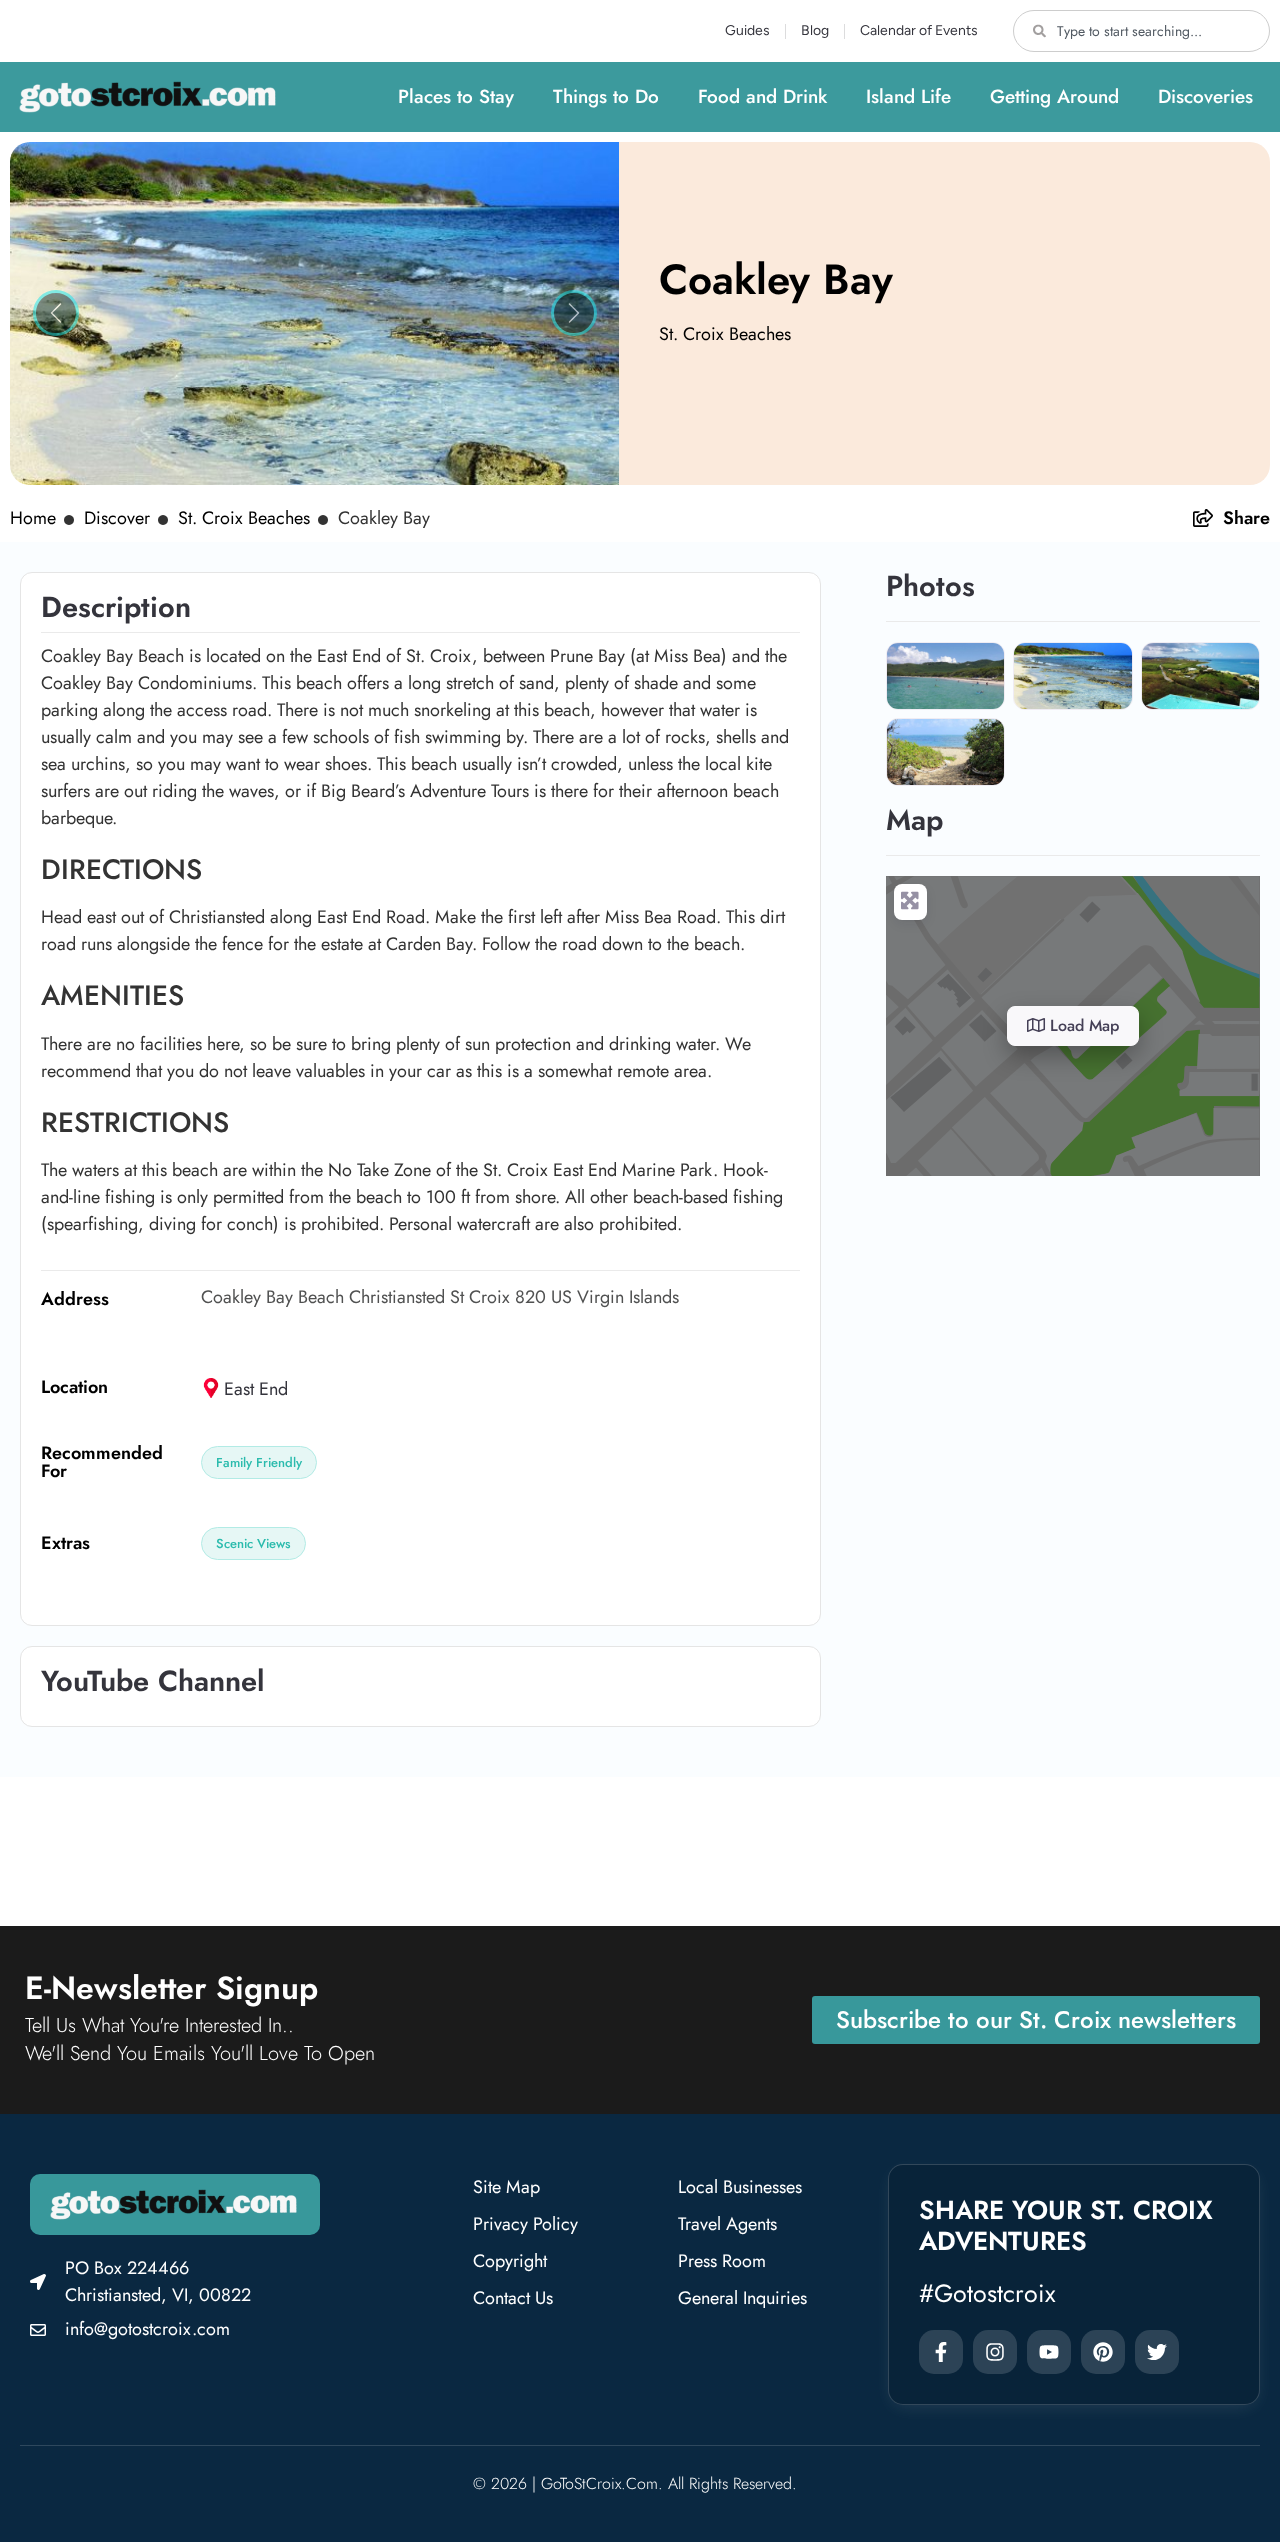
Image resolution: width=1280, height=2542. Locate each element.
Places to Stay (456, 96)
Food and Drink (762, 96)
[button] (55, 313)
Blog (815, 30)
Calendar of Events (919, 30)
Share (1246, 518)
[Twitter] (1157, 2352)
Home (33, 518)
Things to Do (606, 96)
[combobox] (1141, 31)
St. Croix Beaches (725, 334)
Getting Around (1054, 96)
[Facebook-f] (941, 2352)
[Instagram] (995, 2352)
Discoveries (1205, 96)
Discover (117, 518)
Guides (747, 30)
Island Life (908, 96)
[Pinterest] (1103, 2352)
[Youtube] (1049, 2352)
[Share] (1203, 518)
